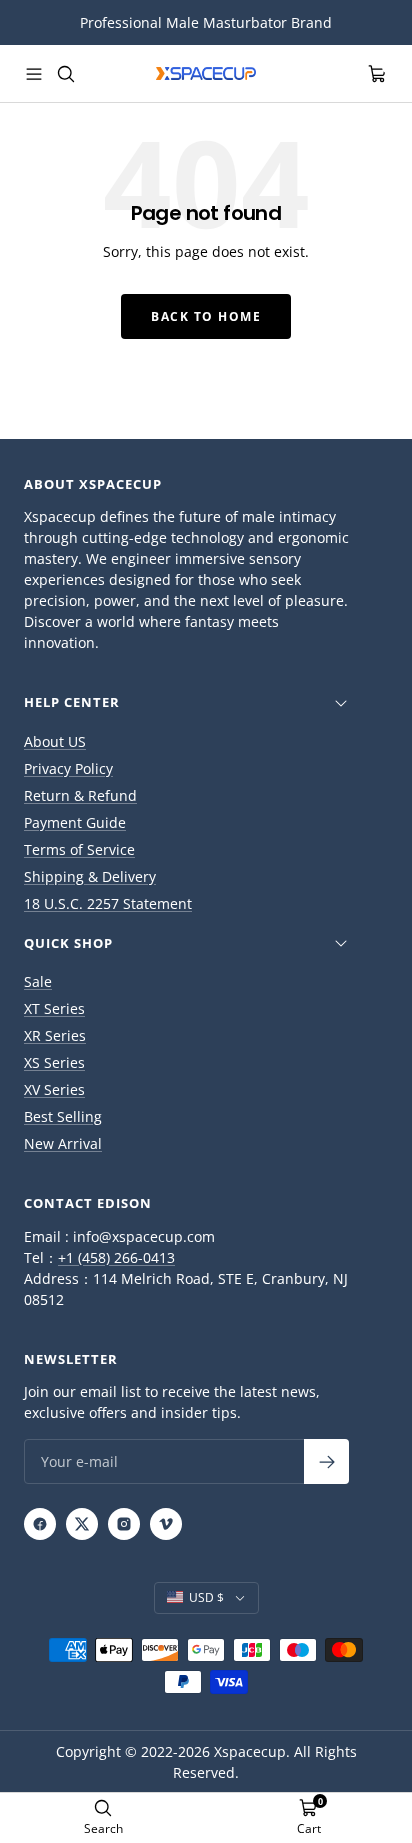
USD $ (206, 1597)
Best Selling (63, 1116)
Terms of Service (79, 849)
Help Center (72, 702)
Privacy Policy (68, 768)
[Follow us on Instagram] (124, 1524)
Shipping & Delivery (90, 876)
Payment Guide (75, 822)
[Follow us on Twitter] (82, 1524)
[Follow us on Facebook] (40, 1524)
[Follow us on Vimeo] (166, 1524)
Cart (309, 1828)
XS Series (54, 1062)
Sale (38, 981)
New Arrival (63, 1143)
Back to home (206, 316)
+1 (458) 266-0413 (116, 1257)
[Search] (66, 74)
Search (103, 1828)
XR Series (55, 1035)
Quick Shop (68, 943)
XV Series (54, 1089)
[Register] (326, 1461)
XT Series (54, 1008)
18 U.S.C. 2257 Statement (108, 903)
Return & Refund (80, 795)
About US (55, 741)
